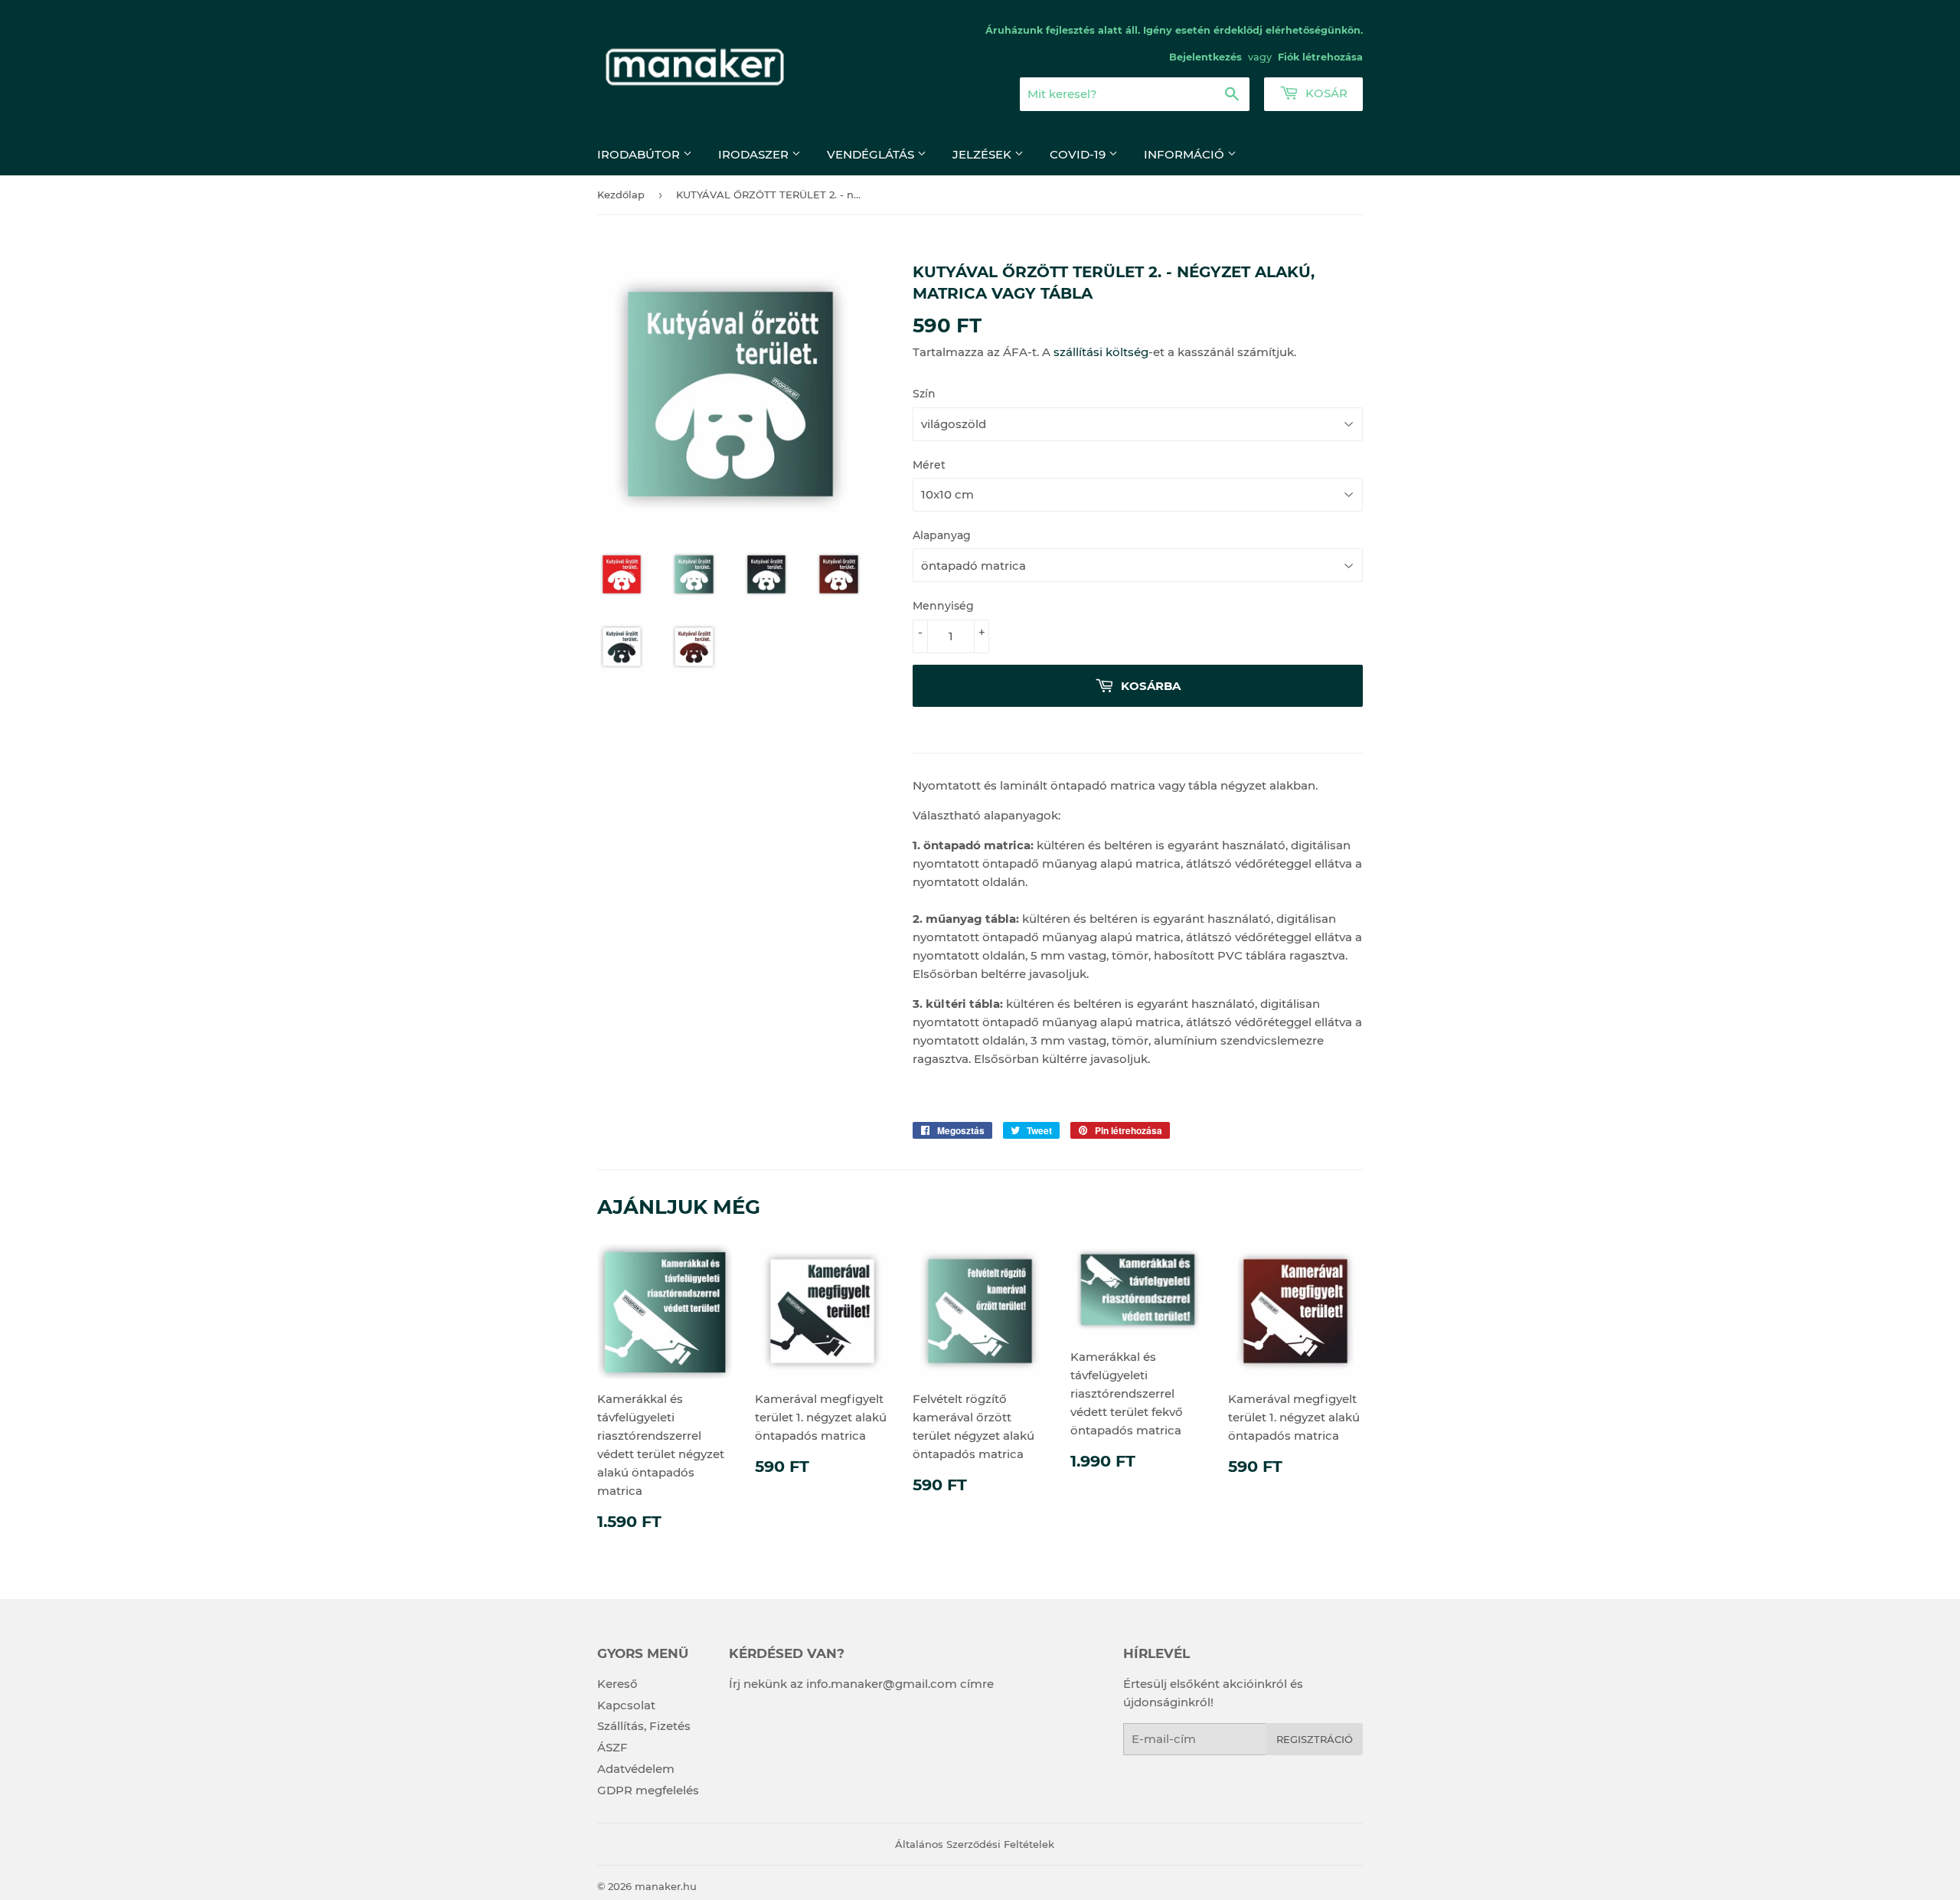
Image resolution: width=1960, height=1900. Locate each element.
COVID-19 (1079, 154)
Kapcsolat (626, 1705)
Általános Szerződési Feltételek (975, 1844)
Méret (929, 465)
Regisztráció (1315, 1739)
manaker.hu (666, 1886)
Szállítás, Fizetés (644, 1726)
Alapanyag (942, 535)
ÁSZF (612, 1747)
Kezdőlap (621, 195)
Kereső (617, 1684)
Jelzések (983, 154)
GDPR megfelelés (648, 1790)
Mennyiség (943, 606)
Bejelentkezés (1205, 57)
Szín (924, 394)
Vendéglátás (872, 154)
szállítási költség (1101, 352)
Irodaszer (755, 154)
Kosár (1325, 93)
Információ (1186, 154)
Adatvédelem (636, 1769)
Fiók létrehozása (1320, 57)
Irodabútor (640, 154)
